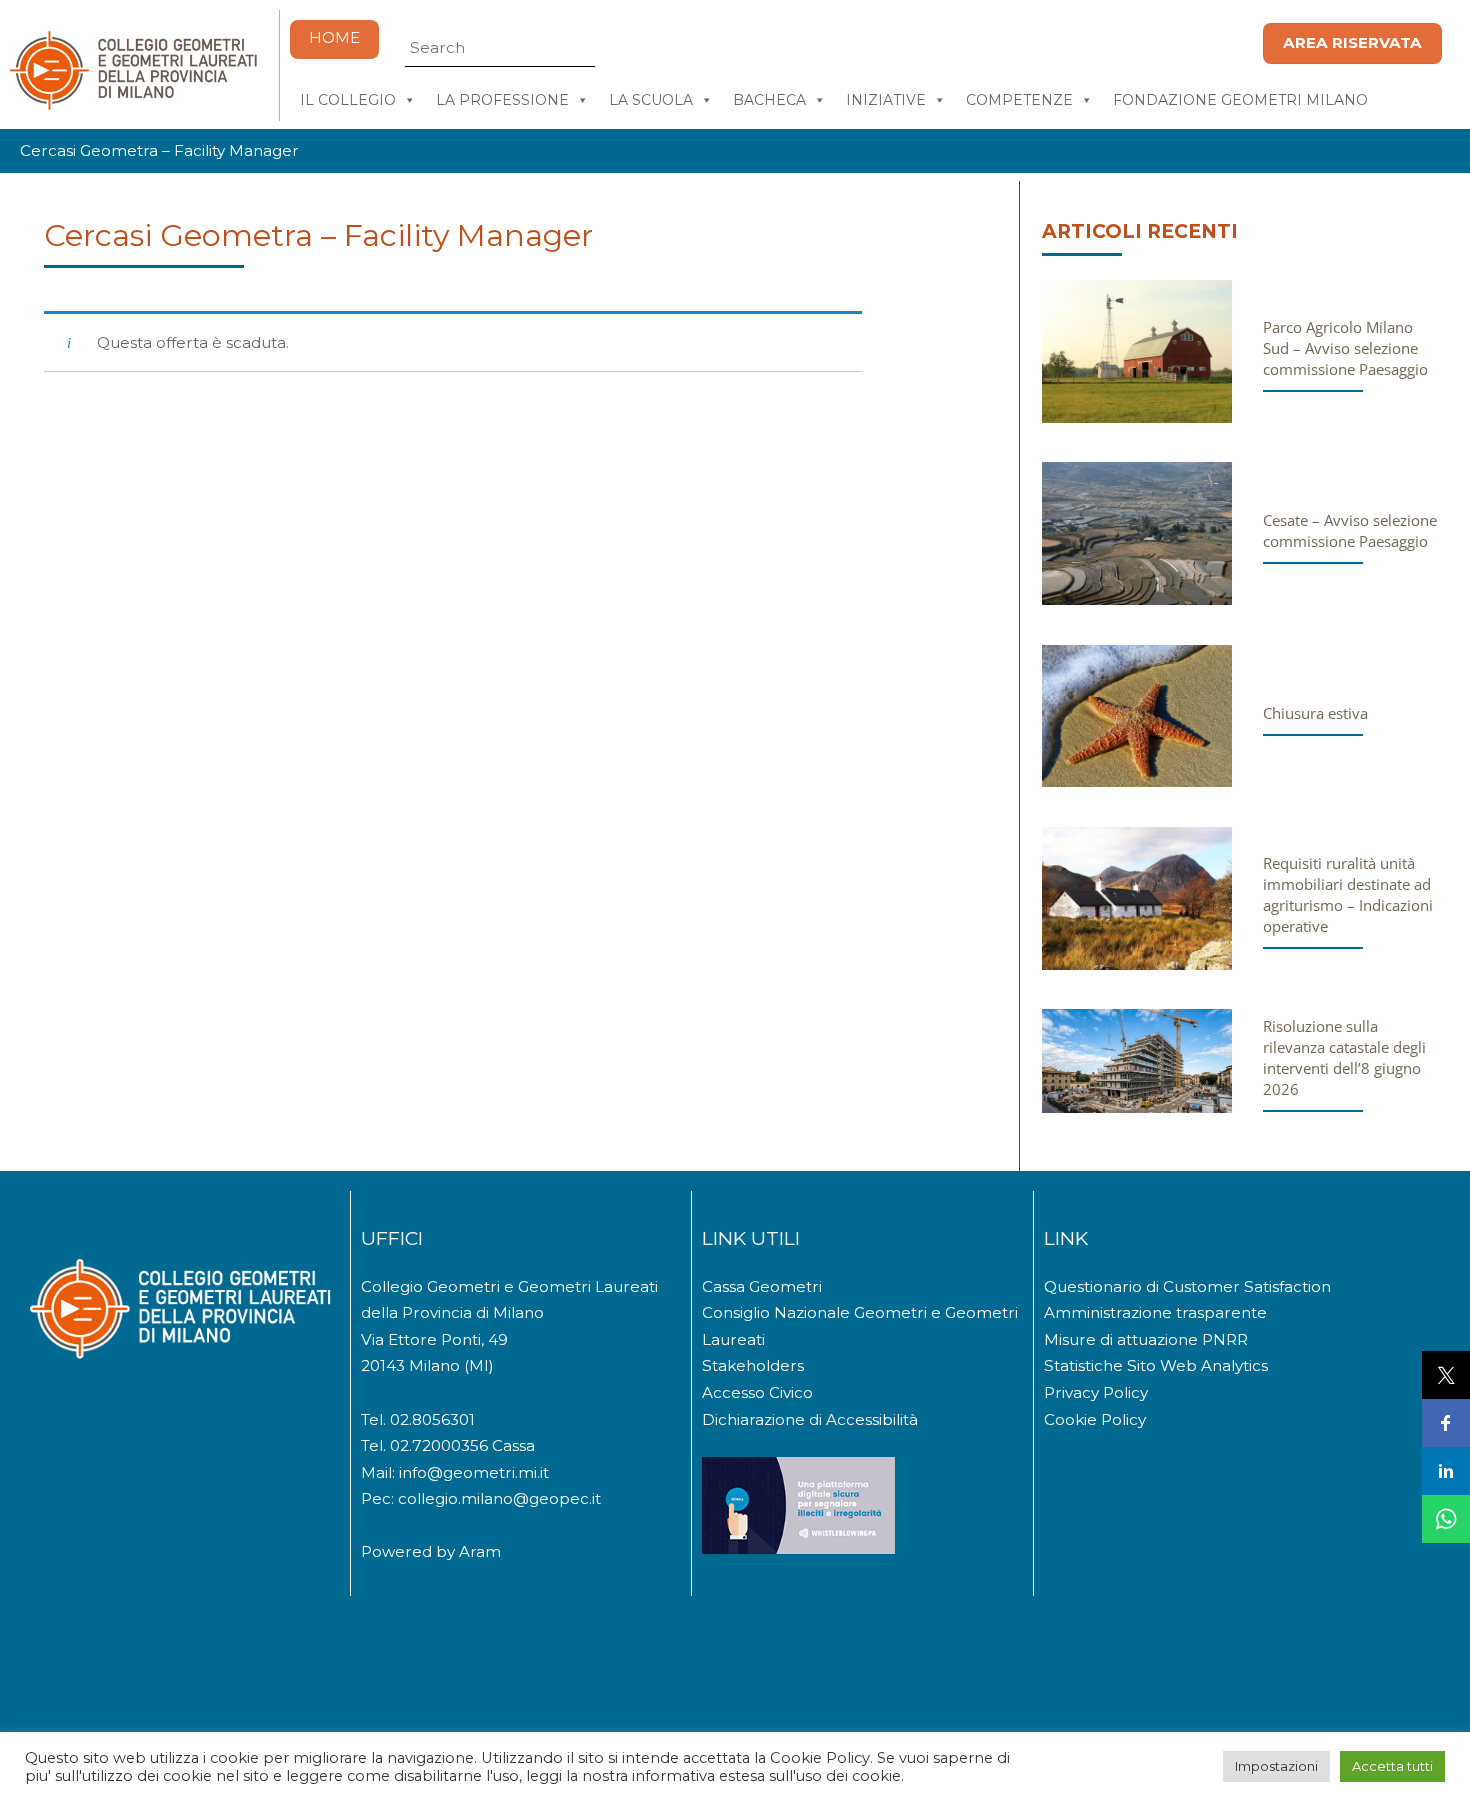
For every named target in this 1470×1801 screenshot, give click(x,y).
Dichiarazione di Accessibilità (810, 1419)
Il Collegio (348, 100)
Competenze (1019, 100)
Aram (480, 1551)
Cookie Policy (1095, 1419)
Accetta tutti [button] (1392, 1766)
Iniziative (886, 100)
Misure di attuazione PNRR (1146, 1339)
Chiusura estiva (1315, 713)
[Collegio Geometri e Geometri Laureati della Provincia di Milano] (133, 101)
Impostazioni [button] (1276, 1766)
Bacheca (769, 100)
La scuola (651, 100)
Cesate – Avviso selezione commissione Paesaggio (1350, 530)
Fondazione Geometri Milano (1240, 100)
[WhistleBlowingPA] (798, 1548)
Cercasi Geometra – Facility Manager (318, 235)
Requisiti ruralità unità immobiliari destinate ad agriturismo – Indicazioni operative (1348, 894)
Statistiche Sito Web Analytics (1156, 1365)
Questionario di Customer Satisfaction (1187, 1286)
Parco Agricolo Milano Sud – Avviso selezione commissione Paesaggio (1345, 348)
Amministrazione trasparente (1155, 1312)
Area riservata (1352, 42)
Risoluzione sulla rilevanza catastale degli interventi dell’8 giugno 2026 (1344, 1057)
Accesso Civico (757, 1392)
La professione (502, 100)
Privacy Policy (1096, 1392)
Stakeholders (753, 1365)
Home (334, 37)
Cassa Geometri (762, 1286)
